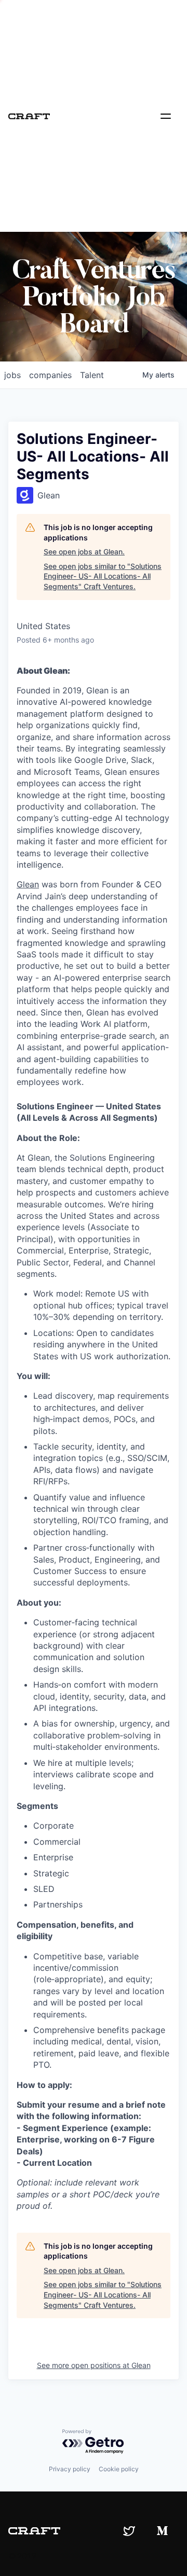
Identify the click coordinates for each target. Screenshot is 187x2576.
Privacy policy (70, 2469)
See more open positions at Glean (94, 2365)
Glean (28, 884)
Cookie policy (119, 2469)
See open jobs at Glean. (84, 552)
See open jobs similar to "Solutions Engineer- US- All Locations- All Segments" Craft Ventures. (103, 576)
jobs (12, 375)
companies (50, 375)
